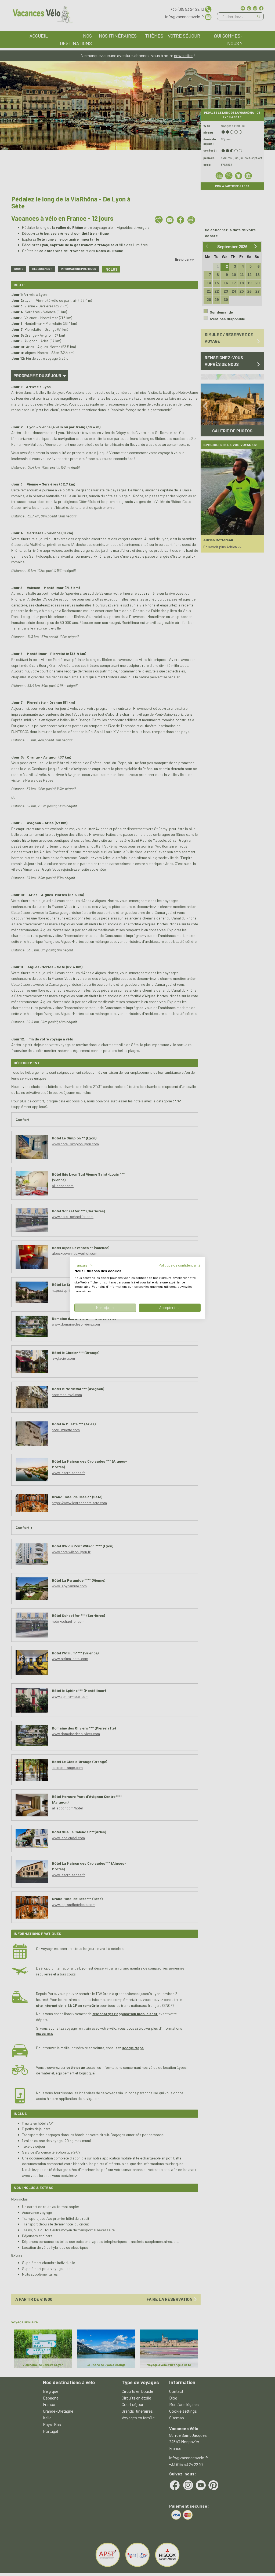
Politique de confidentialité (180, 1265)
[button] (84, 1265)
